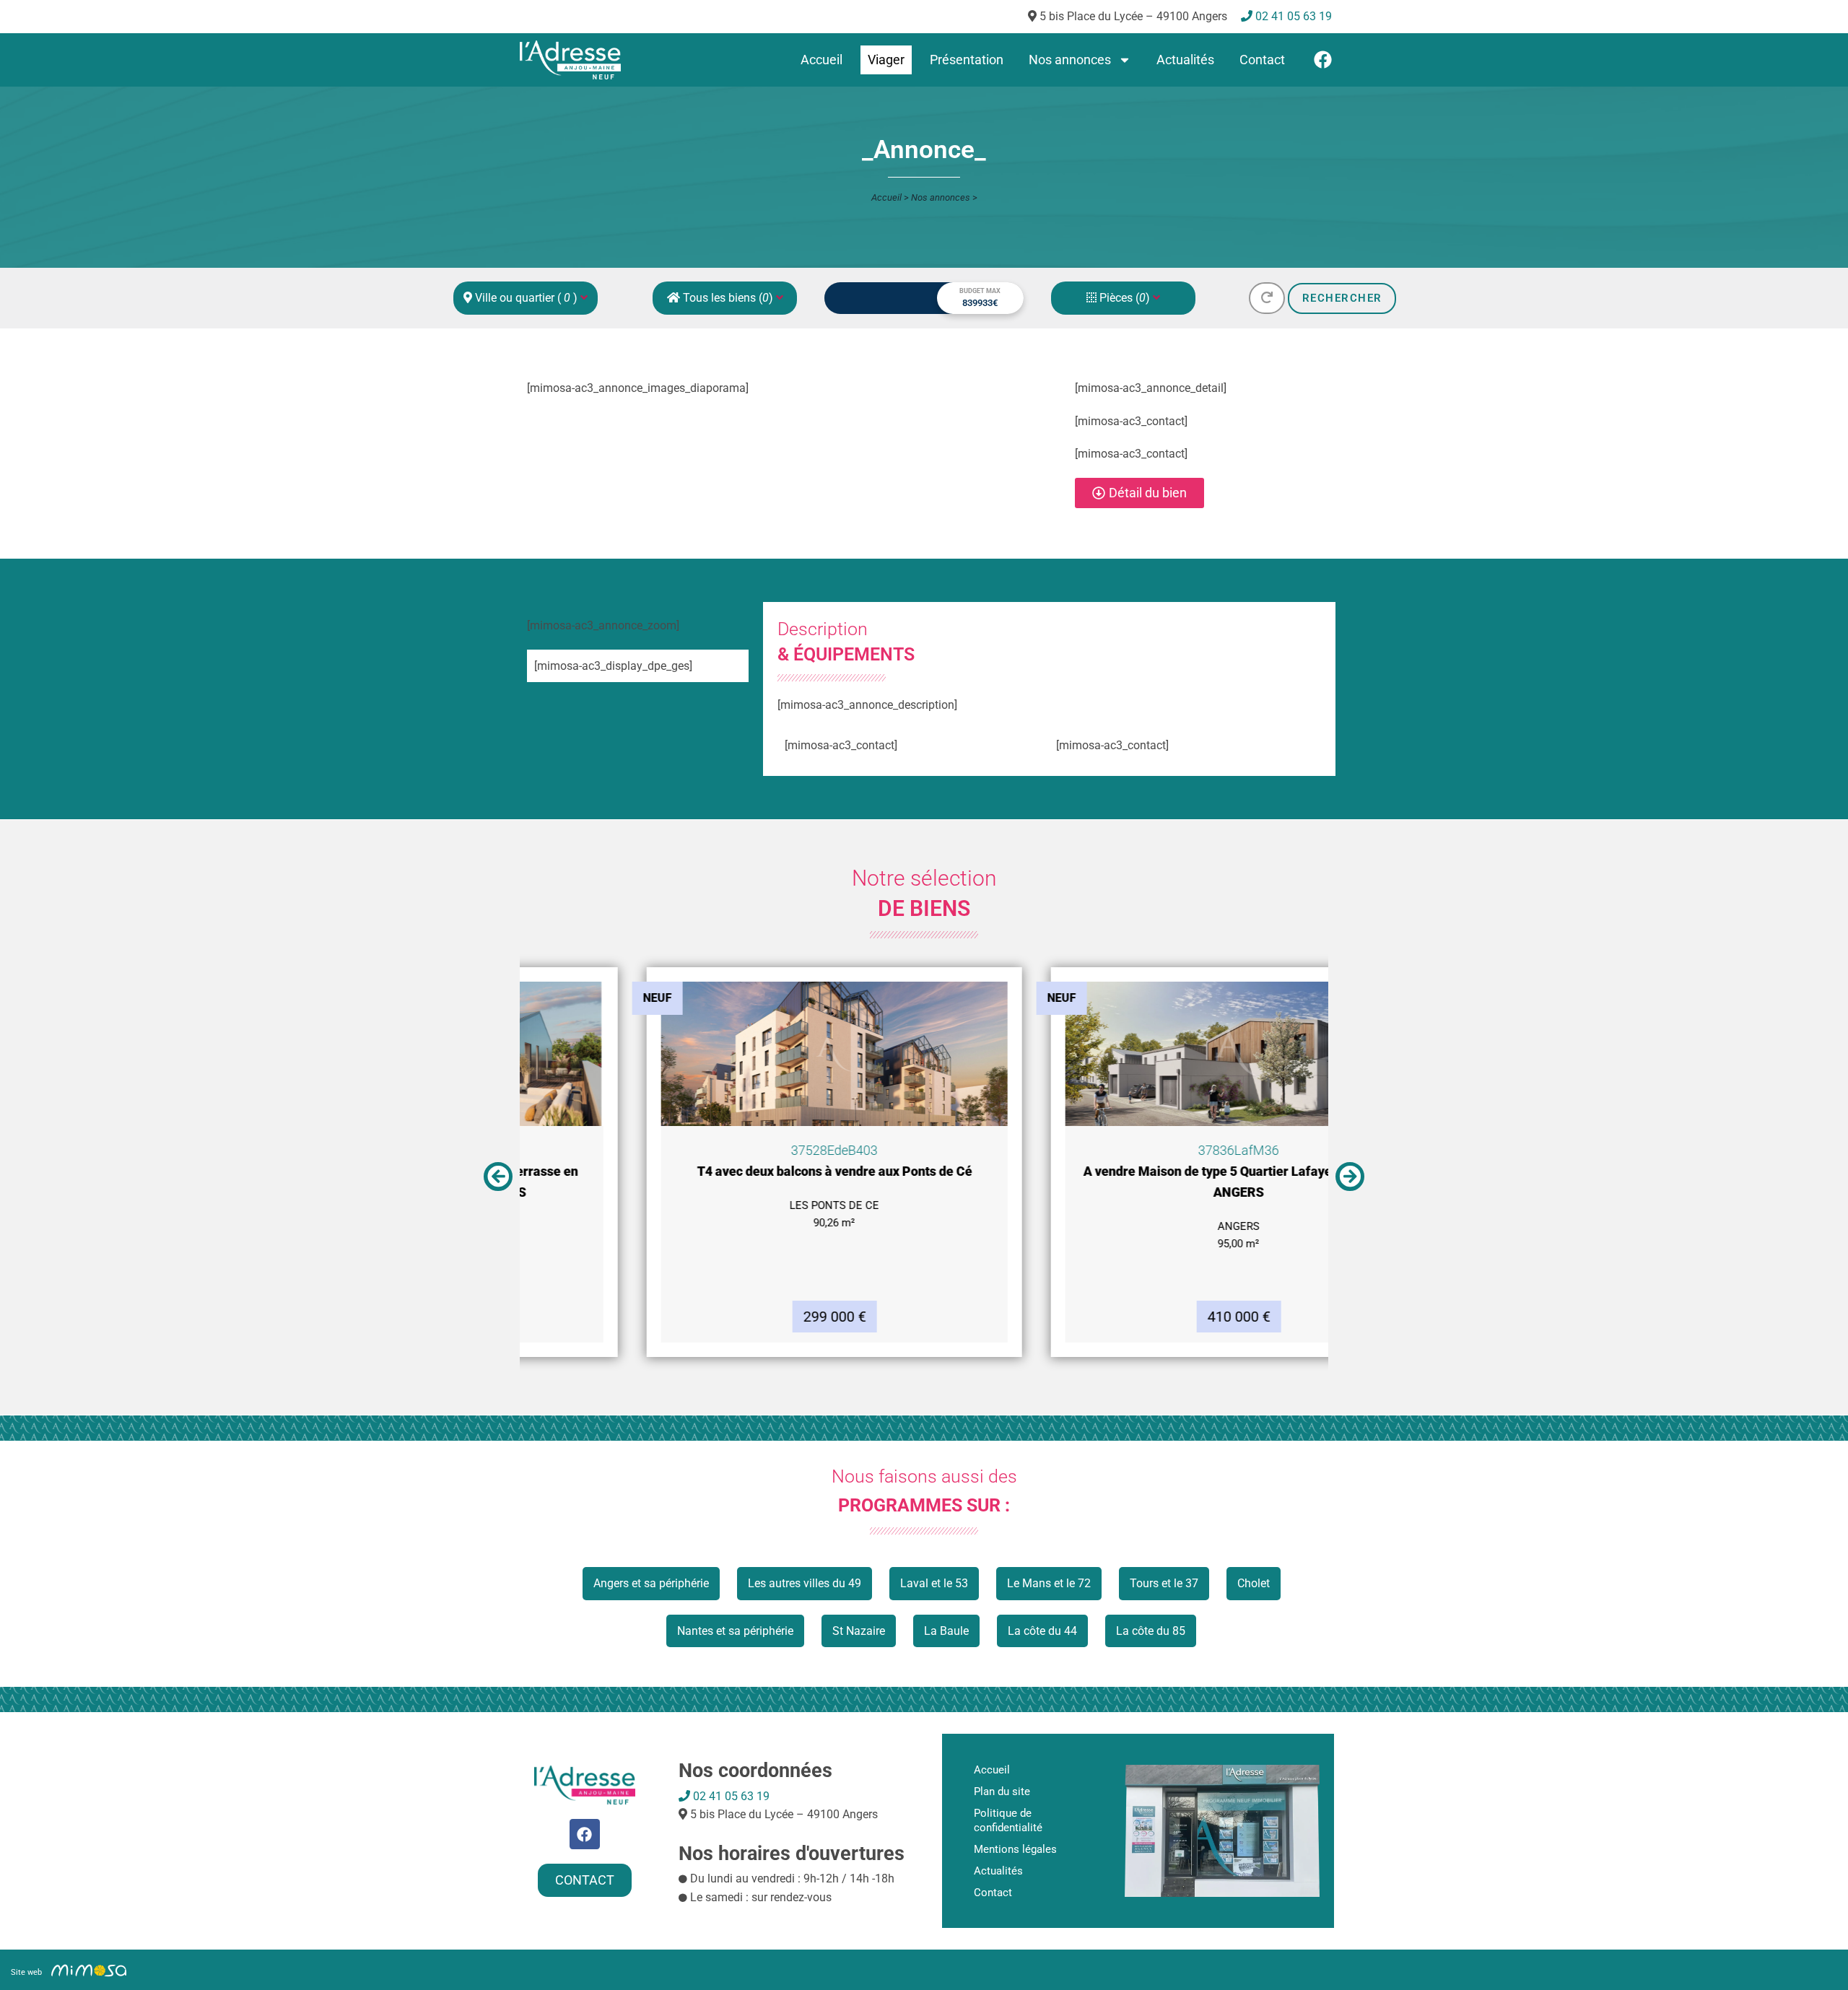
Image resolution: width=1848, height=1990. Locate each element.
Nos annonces (1070, 60)
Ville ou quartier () (526, 298)
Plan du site (1002, 1792)
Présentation (967, 60)
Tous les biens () (728, 298)
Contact (1262, 60)
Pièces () (1125, 298)
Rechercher (1342, 298)
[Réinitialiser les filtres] (1267, 298)
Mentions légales (1015, 1849)
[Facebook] (1323, 60)
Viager (886, 60)
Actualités (1185, 60)
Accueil (821, 60)
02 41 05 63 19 (730, 1796)
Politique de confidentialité (1008, 1820)
